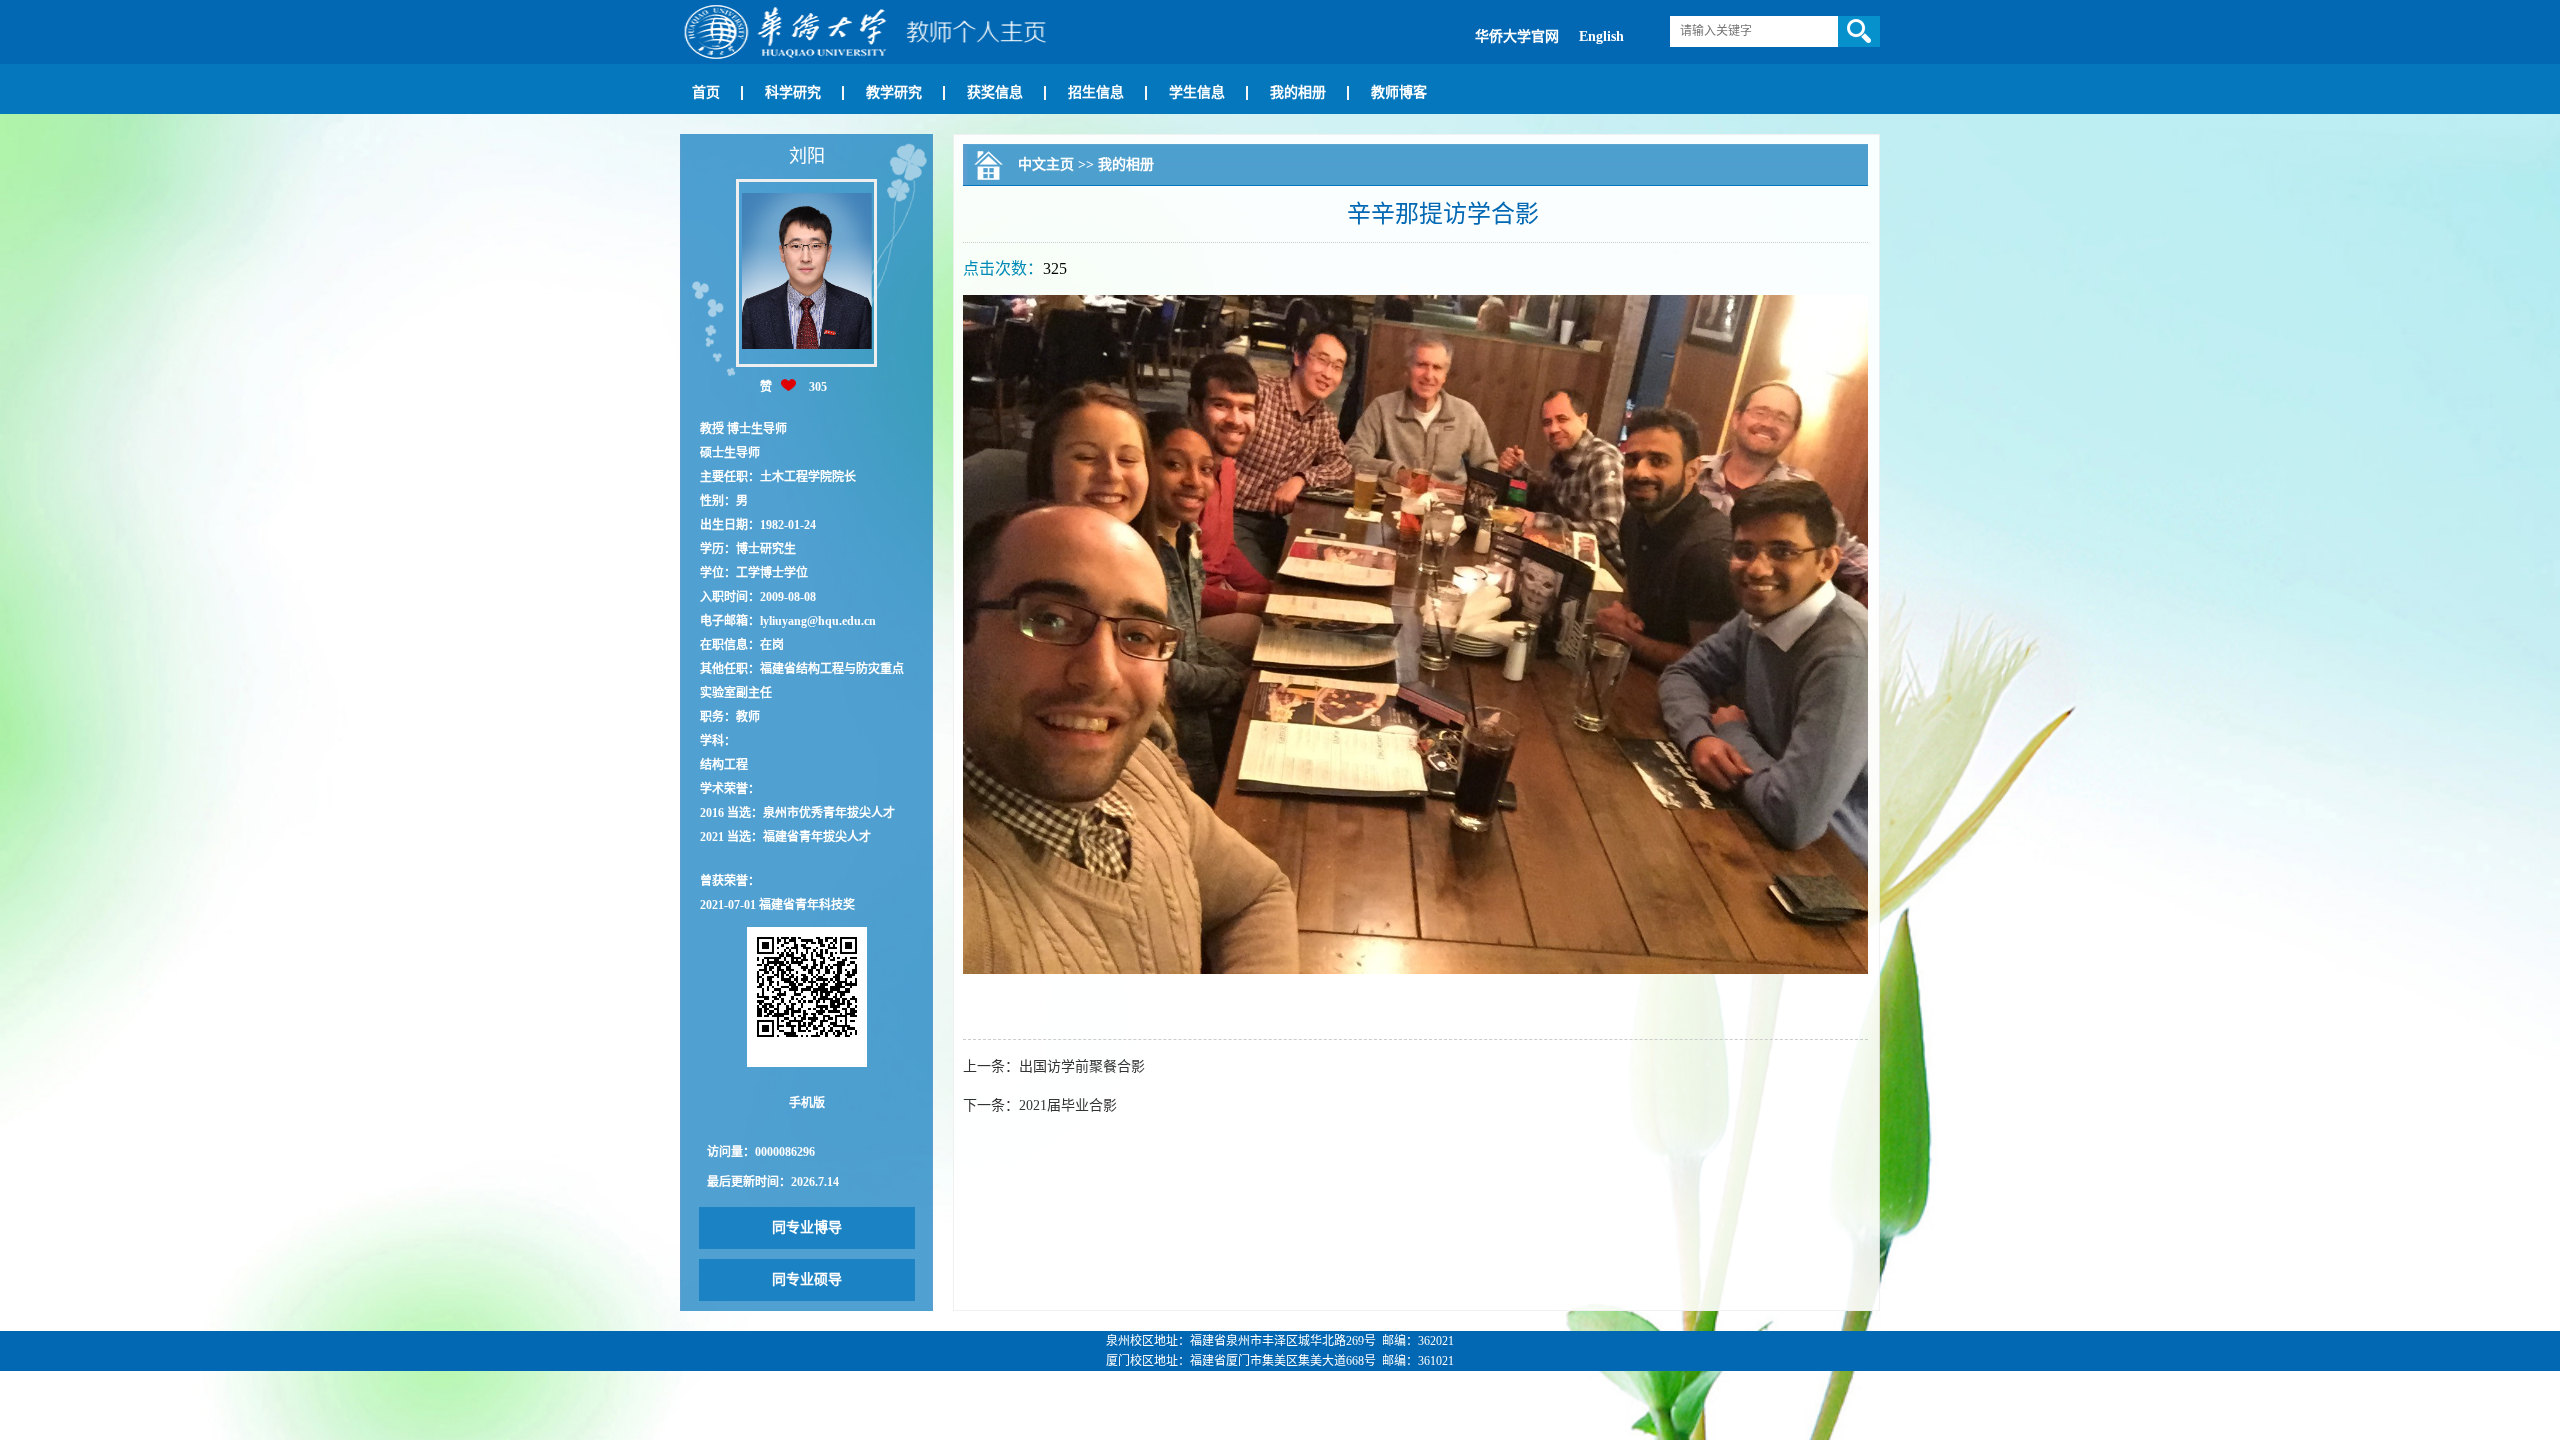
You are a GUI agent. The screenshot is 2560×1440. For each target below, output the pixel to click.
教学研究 (894, 92)
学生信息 (1197, 92)
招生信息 (1096, 92)
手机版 (807, 1103)
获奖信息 (995, 92)
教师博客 (1399, 92)
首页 (706, 92)
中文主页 (1046, 164)
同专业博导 (807, 1227)
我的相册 (1298, 92)
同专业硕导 (807, 1279)
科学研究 (793, 92)
